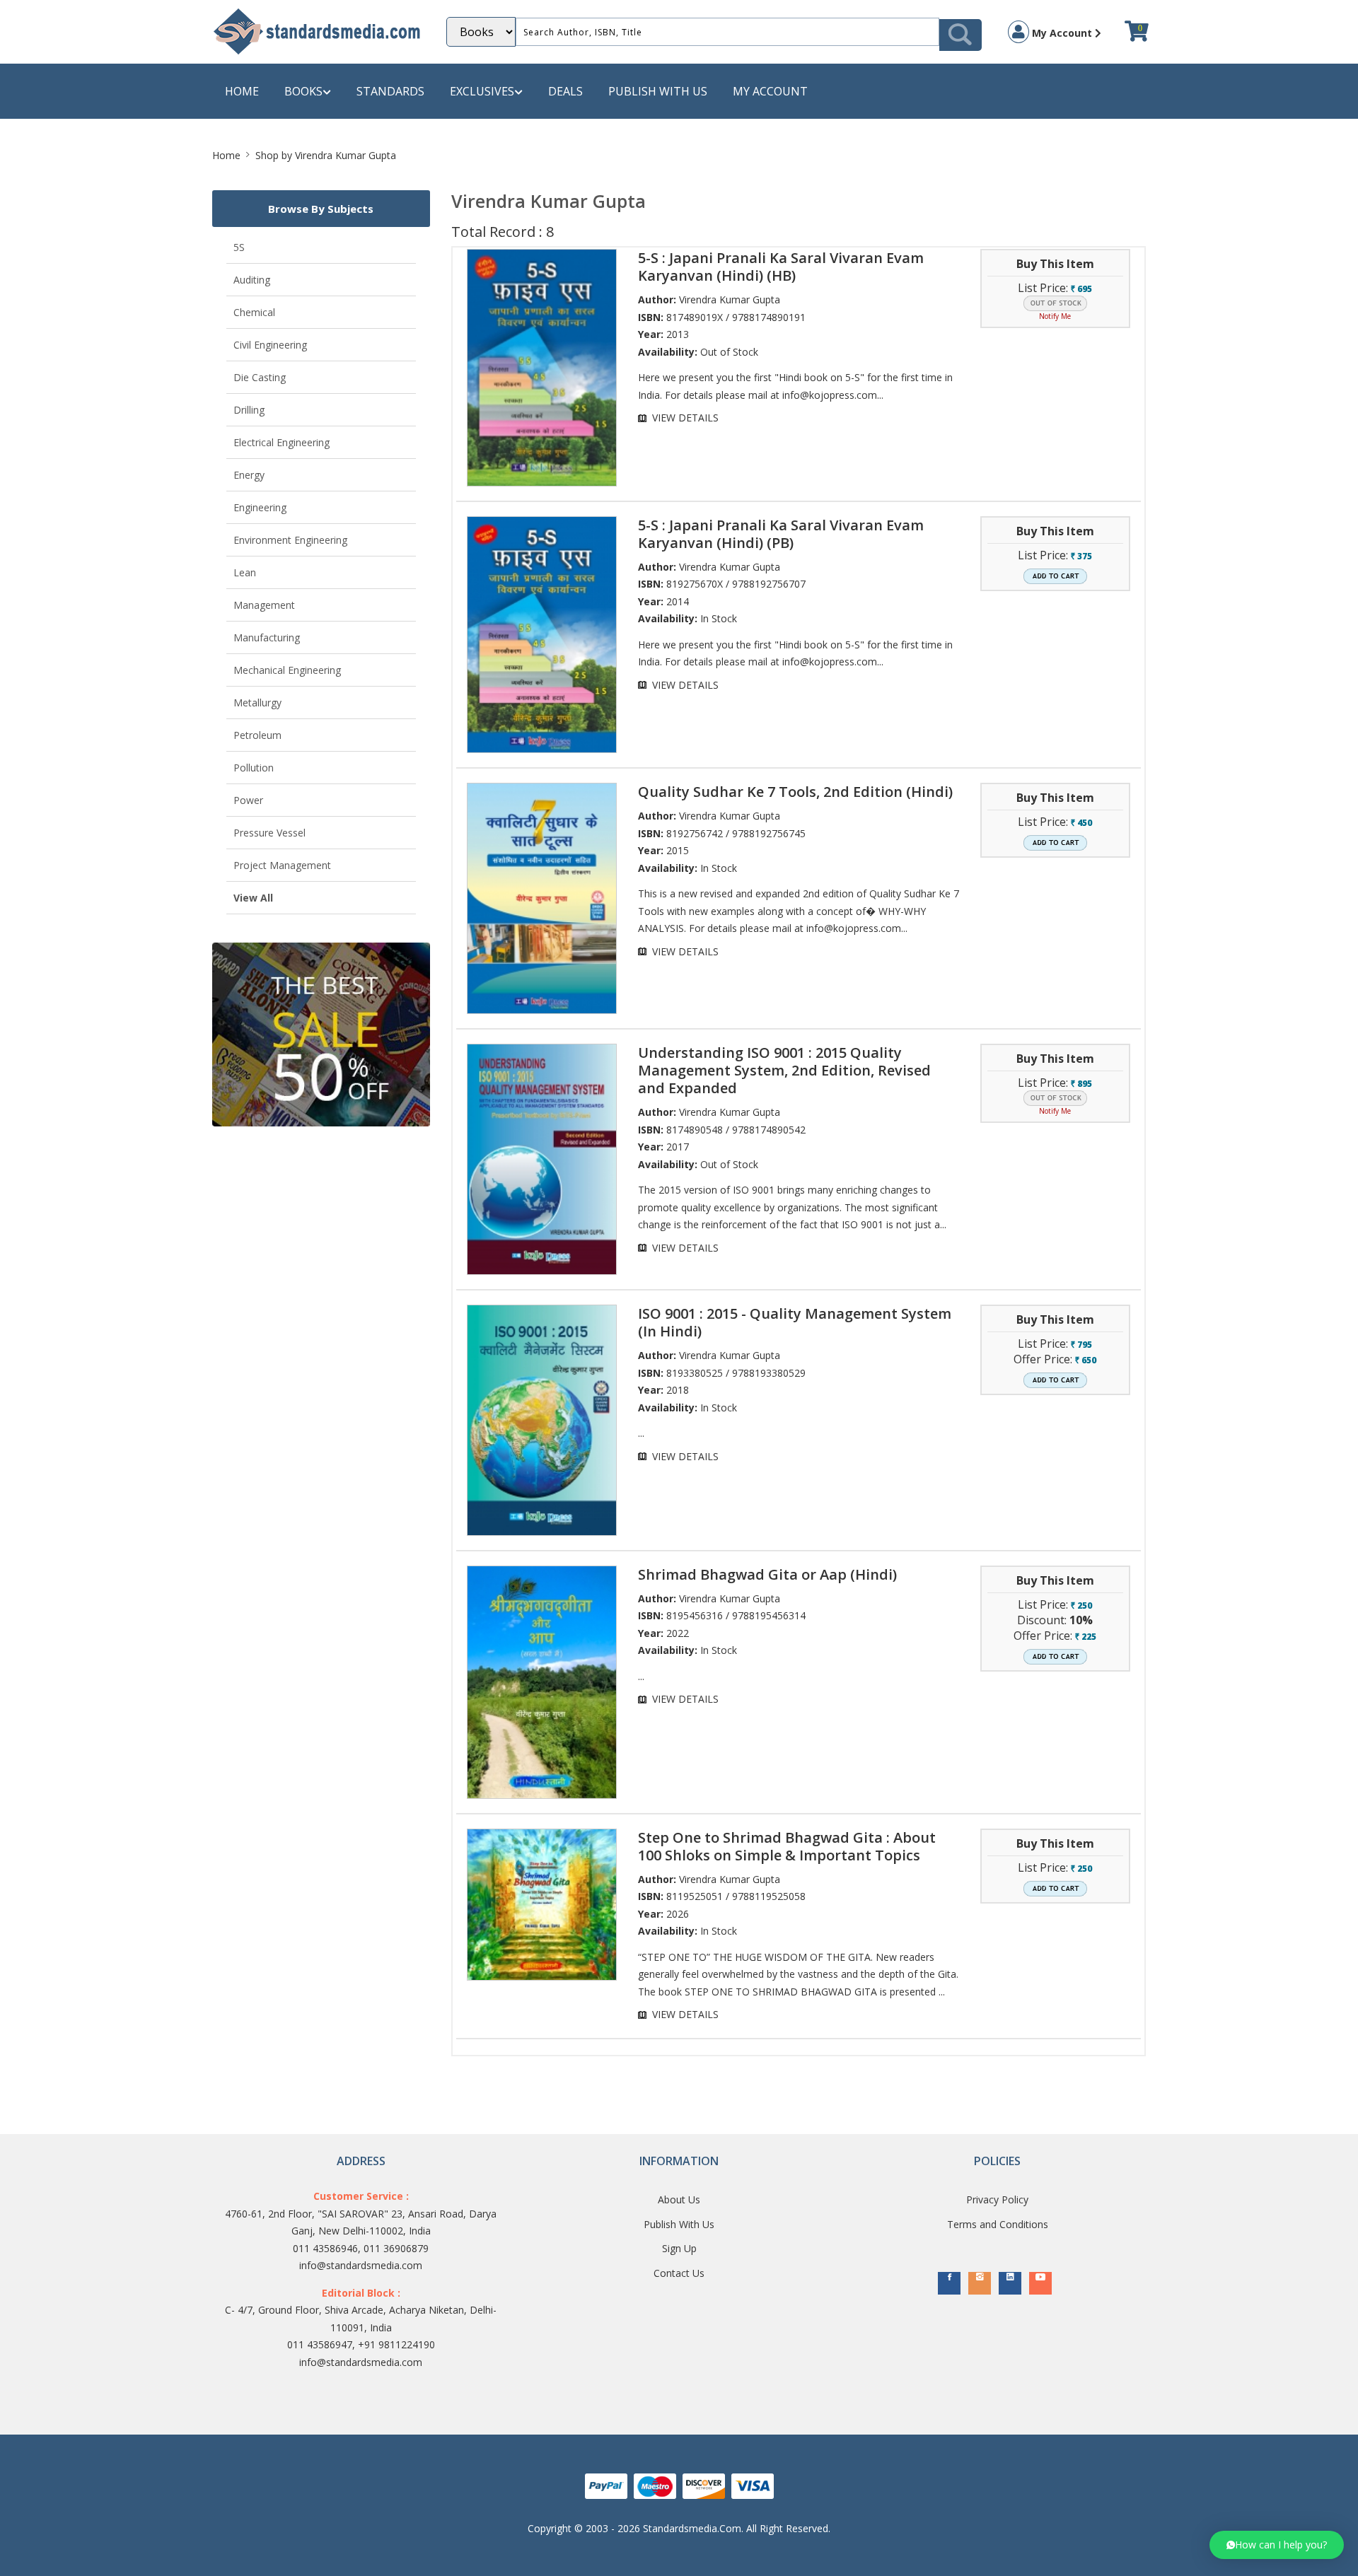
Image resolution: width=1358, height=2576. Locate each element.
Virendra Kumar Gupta (730, 299)
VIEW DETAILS (685, 418)
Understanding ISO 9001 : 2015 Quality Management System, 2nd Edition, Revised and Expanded (784, 1070)
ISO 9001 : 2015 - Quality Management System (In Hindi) (795, 1322)
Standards (390, 91)
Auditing (252, 280)
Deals (565, 91)
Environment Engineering (290, 540)
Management (264, 605)
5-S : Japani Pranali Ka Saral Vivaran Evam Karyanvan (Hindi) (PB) (781, 534)
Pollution (254, 768)
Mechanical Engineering (287, 670)
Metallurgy (257, 703)
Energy (249, 475)
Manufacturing (267, 637)
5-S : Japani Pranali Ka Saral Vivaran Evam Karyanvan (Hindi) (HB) (781, 267)
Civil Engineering (270, 345)
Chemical (254, 312)
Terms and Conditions (998, 2224)
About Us (679, 2199)
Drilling (249, 410)
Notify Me (1055, 316)
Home (242, 91)
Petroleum (257, 735)
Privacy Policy (997, 2199)
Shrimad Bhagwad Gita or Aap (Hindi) (767, 1574)
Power (248, 800)
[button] (1277, 2545)
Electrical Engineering (282, 442)
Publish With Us (679, 2224)
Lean (245, 572)
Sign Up (679, 2248)
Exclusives (482, 91)
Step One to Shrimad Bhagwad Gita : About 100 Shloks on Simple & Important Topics (787, 1846)
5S (239, 247)
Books (303, 91)
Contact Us (679, 2273)
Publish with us (658, 91)
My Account (1062, 33)
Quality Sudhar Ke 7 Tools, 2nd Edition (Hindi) (795, 792)
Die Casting (260, 377)
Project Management (282, 865)
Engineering (260, 507)
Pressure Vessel (269, 833)
